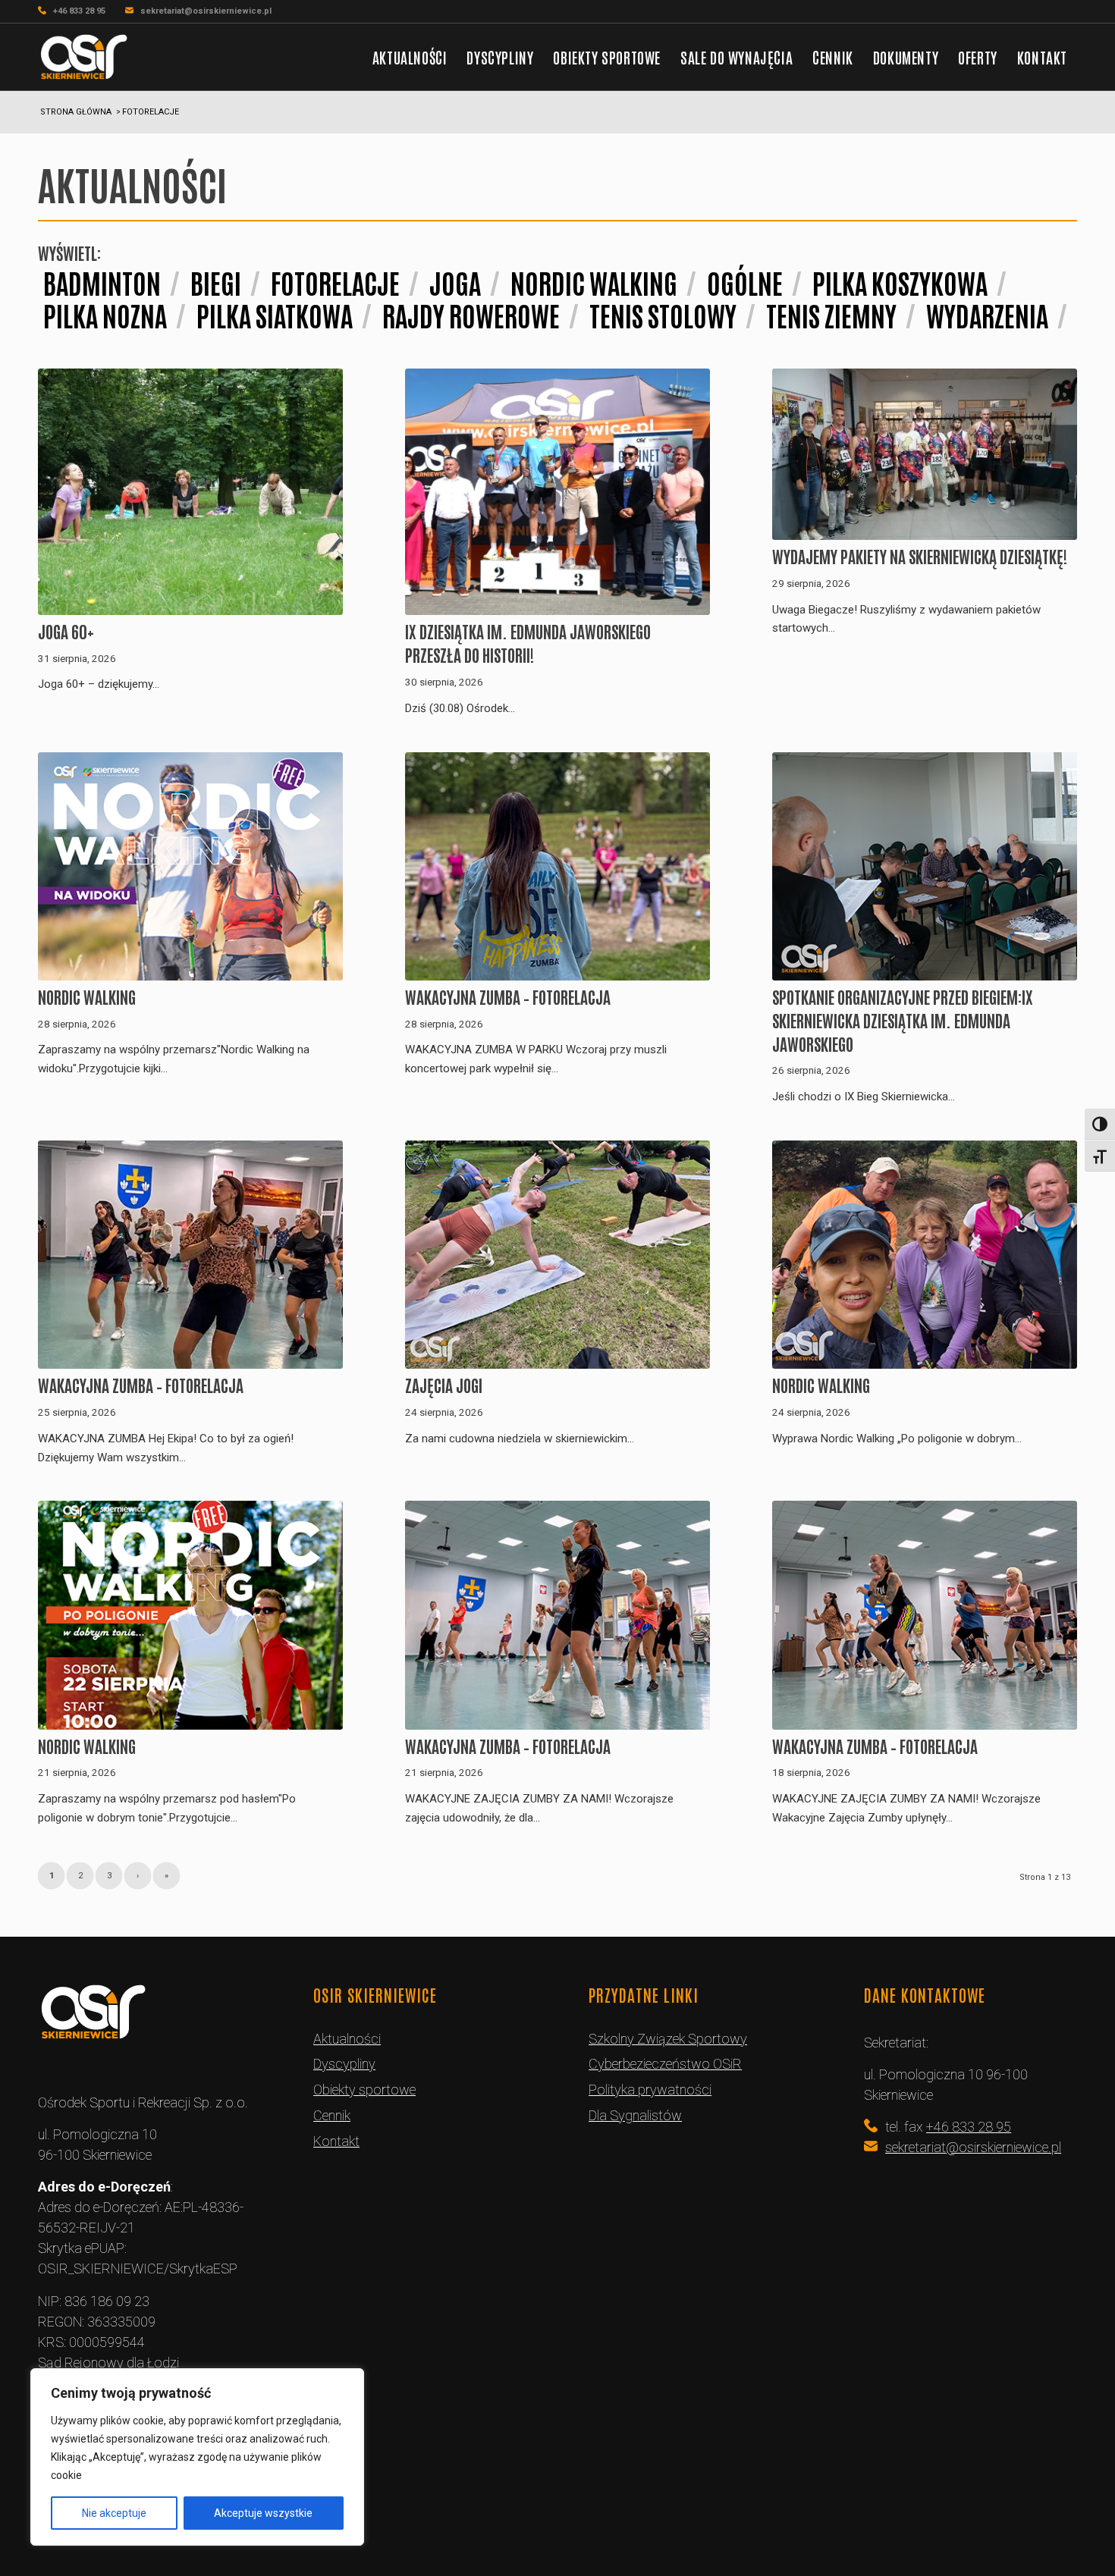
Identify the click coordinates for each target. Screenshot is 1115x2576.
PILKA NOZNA (105, 314)
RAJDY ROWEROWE (471, 314)
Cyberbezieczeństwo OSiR (665, 2064)
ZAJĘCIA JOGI (444, 1385)
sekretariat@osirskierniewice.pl (206, 11)
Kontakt (336, 2141)
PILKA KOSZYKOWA (900, 282)
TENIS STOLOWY (663, 314)
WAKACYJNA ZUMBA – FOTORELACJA (508, 996)
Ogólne (745, 282)
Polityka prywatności (650, 2090)
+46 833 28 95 (79, 11)
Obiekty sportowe (364, 2090)
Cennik (332, 2115)
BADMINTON (102, 282)
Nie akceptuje (114, 2513)
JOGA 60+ (66, 631)
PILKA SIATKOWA (275, 314)
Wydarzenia (987, 314)
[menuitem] (410, 57)
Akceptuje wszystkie (263, 2513)
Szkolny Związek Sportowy (668, 2039)
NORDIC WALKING (594, 282)
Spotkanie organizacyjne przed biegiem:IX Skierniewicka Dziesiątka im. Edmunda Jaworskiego (903, 1020)
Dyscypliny (344, 2064)
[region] (197, 2457)
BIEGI (216, 282)
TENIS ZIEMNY (831, 314)
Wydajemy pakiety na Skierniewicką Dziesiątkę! (920, 556)
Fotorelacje (335, 282)
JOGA (455, 282)
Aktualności (347, 2039)
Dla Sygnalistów (635, 2115)
